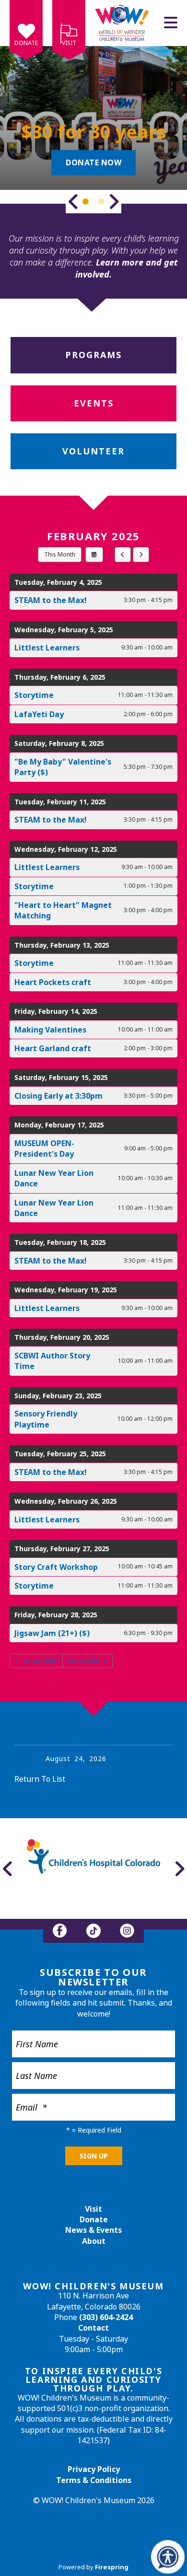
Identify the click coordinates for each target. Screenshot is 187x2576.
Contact (93, 2328)
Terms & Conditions (94, 2480)
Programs (93, 355)
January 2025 (40, 1661)
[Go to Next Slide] (114, 201)
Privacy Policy (94, 2469)
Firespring (112, 2567)
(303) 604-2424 (106, 2317)
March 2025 (84, 1661)
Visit (69, 43)
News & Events (93, 2230)
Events (94, 403)
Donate (26, 43)
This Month (60, 554)
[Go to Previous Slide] (73, 201)
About (94, 2241)
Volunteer (93, 451)
